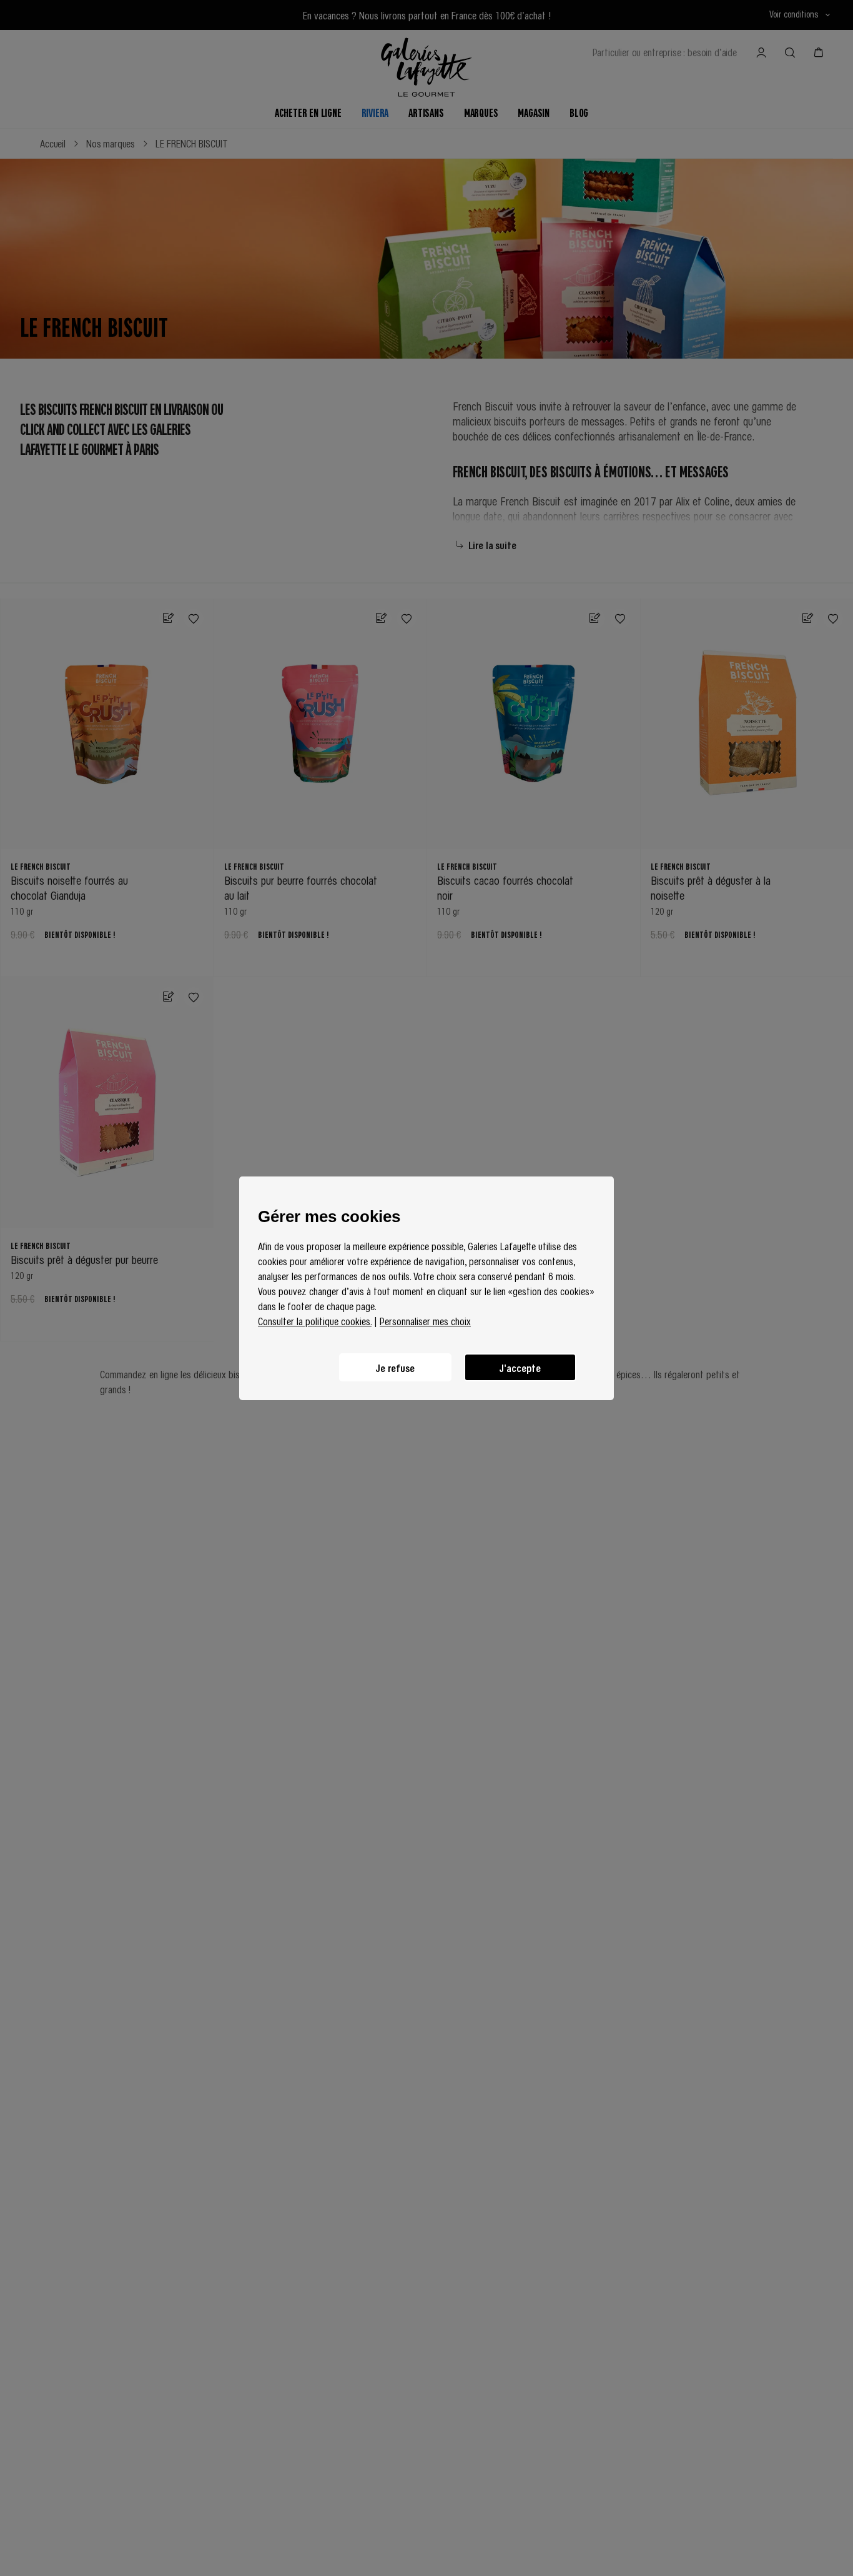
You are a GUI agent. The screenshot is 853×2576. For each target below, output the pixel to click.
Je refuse (395, 1367)
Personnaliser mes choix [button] (425, 1321)
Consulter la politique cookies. (315, 1321)
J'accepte (520, 1367)
